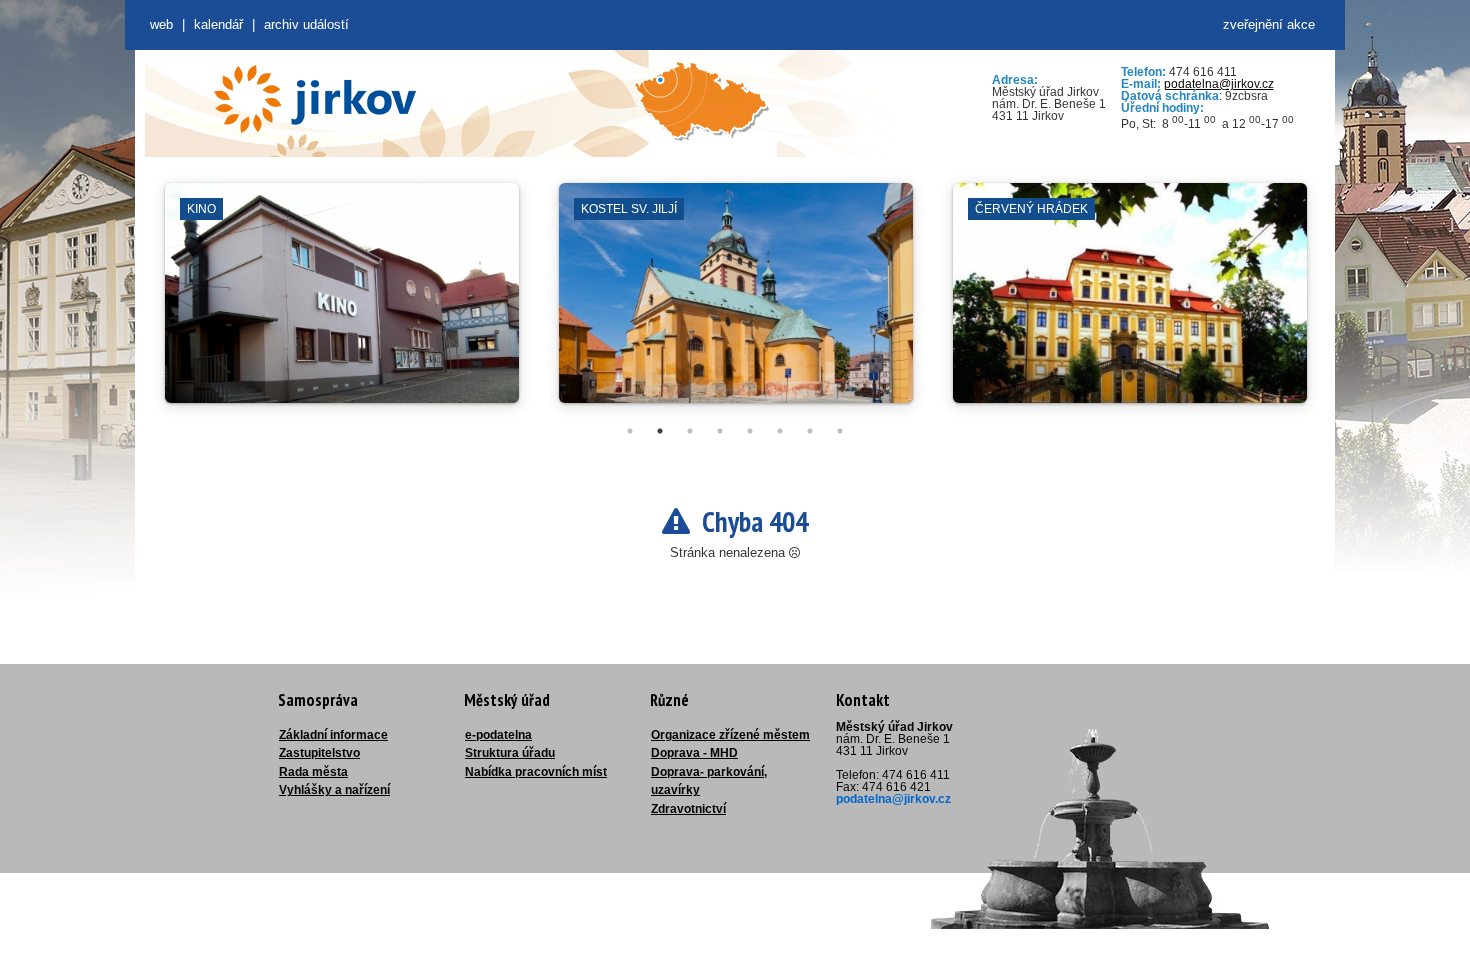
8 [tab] (840, 431)
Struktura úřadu (510, 753)
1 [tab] (630, 431)
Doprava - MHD (694, 753)
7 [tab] (810, 431)
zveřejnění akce (1269, 24)
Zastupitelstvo (319, 753)
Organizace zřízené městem (730, 735)
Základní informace (333, 735)
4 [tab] (720, 431)
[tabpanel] (342, 303)
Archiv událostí (306, 24)
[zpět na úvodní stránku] (315, 99)
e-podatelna (498, 735)
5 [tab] (750, 431)
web (161, 24)
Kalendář (218, 24)
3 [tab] (690, 431)
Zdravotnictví (688, 809)
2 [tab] (660, 431)
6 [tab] (780, 431)
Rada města (313, 772)
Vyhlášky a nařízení (334, 790)
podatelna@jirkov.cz (1219, 84)
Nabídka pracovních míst (536, 772)
